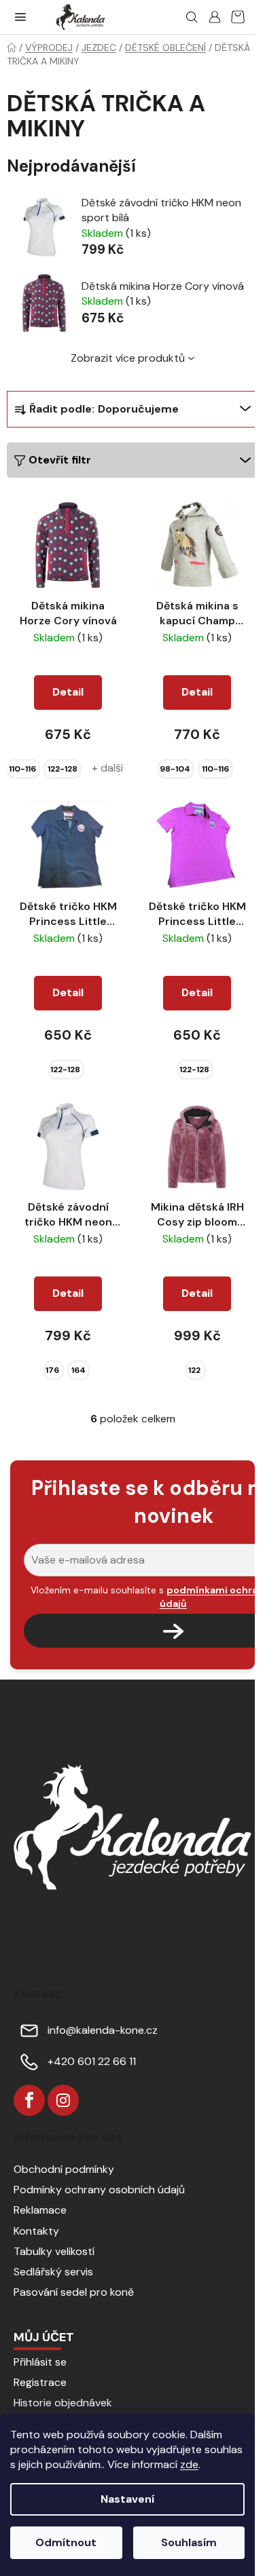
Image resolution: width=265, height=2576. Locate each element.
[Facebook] (29, 2100)
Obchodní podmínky (64, 2169)
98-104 (175, 769)
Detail (68, 692)
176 (52, 1370)
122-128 (63, 769)
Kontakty (36, 2231)
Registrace (40, 2382)
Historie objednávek (63, 2403)
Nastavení (127, 2499)
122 (194, 1370)
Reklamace (40, 2210)
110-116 (22, 769)
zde (189, 2464)
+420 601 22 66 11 (92, 2061)
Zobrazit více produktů (128, 358)
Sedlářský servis (53, 2272)
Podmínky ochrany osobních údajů (99, 2190)
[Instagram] (63, 2100)
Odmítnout (66, 2542)
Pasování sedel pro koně (74, 2292)
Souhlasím (189, 2542)
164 (78, 1370)
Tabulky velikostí (54, 2251)
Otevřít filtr (60, 460)
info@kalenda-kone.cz (103, 2030)
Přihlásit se (40, 2362)
